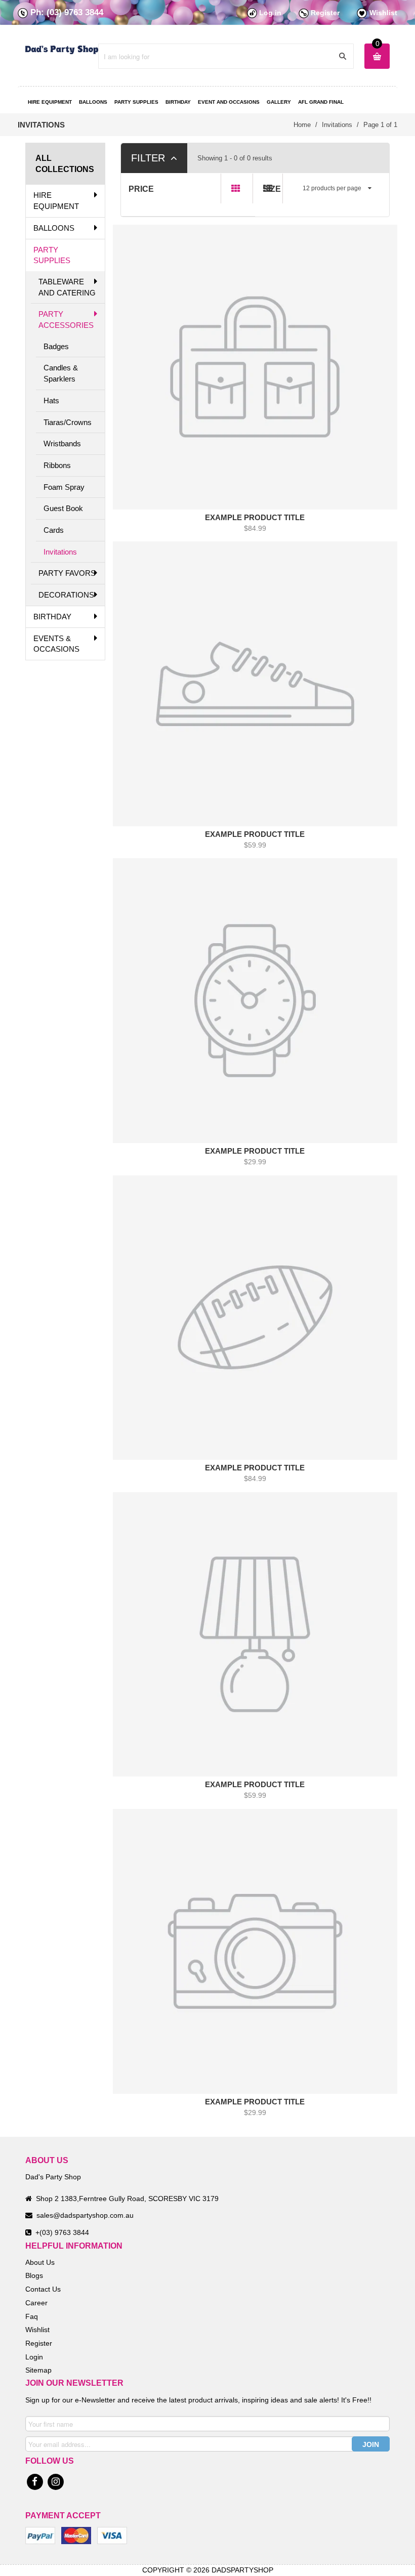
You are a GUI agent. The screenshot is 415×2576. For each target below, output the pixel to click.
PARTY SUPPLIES (52, 255)
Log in (270, 13)
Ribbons (57, 465)
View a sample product (254, 351)
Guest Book (63, 508)
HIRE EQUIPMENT (56, 201)
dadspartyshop (242, 2570)
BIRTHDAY (52, 617)
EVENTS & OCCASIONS (56, 644)
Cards (54, 530)
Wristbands (62, 444)
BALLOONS (54, 228)
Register (325, 13)
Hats (51, 400)
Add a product (187, 352)
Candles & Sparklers (61, 373)
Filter (150, 158)
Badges (56, 346)
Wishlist (383, 13)
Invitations (60, 552)
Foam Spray (64, 487)
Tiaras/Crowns (68, 422)
